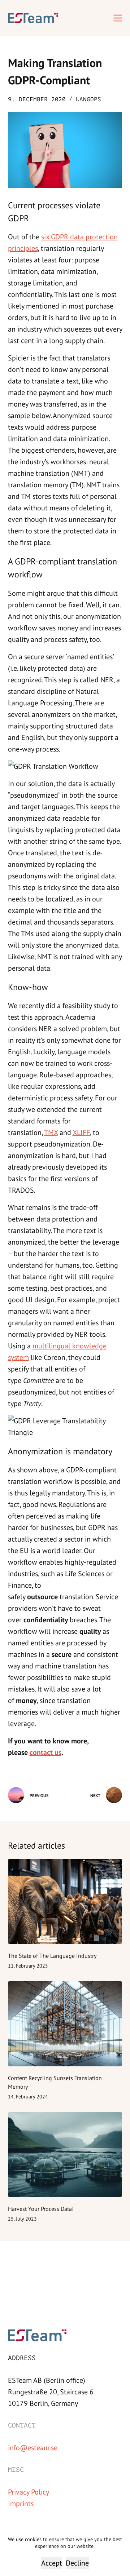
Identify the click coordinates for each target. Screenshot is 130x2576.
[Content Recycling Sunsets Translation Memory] (65, 2024)
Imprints (21, 2503)
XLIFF (81, 1132)
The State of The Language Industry (52, 1956)
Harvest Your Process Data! (41, 2209)
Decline (77, 2563)
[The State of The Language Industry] (65, 1902)
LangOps (88, 99)
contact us (45, 1752)
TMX (51, 1132)
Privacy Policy (29, 2492)
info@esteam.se (33, 2447)
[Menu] (118, 18)
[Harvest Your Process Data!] (65, 2155)
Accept (52, 2563)
